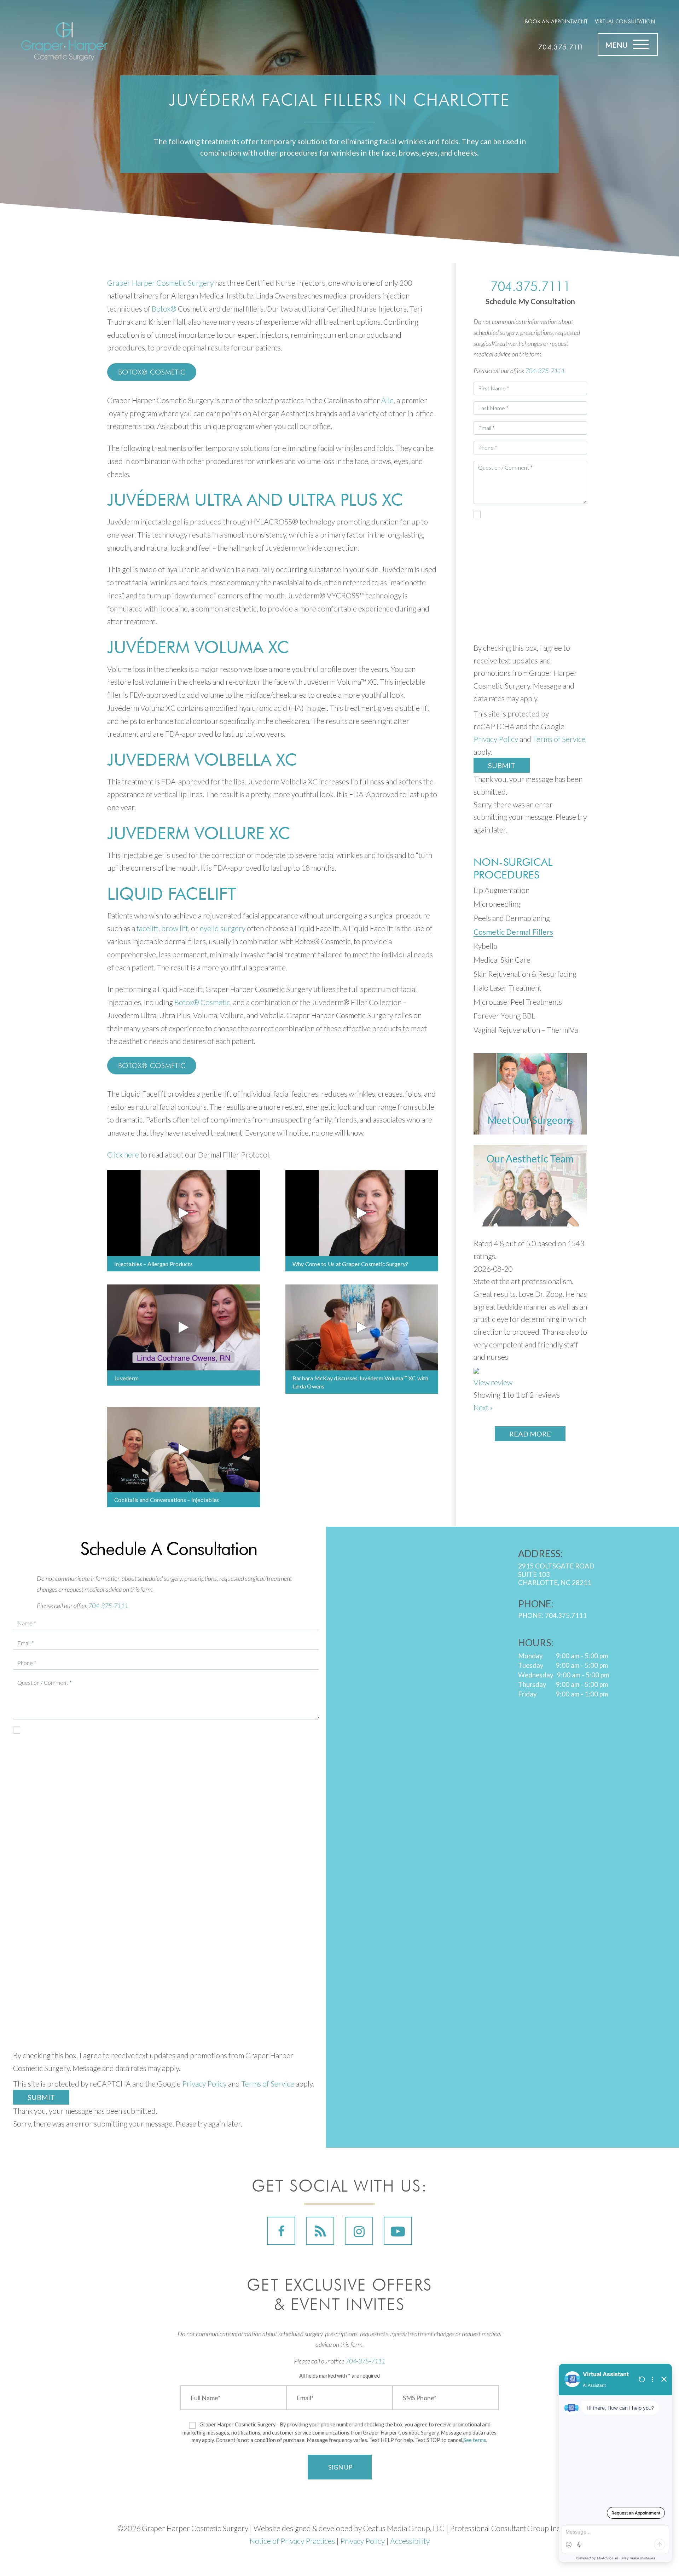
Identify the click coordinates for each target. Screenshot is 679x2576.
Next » (483, 1407)
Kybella (485, 946)
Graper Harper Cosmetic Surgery (160, 283)
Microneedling (497, 904)
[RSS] (320, 2231)
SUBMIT (41, 2097)
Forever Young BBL (504, 1016)
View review (493, 1382)
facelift (147, 928)
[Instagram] (359, 2231)
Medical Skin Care (502, 960)
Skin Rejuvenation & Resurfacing (525, 974)
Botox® (164, 309)
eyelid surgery (223, 928)
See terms (475, 2440)
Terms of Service (559, 739)
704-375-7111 (545, 371)
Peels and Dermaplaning (512, 918)
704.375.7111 (561, 47)
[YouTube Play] (398, 2231)
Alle (387, 400)
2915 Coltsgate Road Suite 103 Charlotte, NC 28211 (556, 1574)
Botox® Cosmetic (152, 372)
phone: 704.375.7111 (552, 1615)
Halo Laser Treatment (507, 988)
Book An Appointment (556, 21)
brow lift (175, 928)
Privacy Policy (496, 739)
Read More (530, 1434)
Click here (123, 1154)
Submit (502, 765)
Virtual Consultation (625, 21)
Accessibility (410, 2541)
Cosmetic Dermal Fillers (513, 932)
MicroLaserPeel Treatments (518, 1002)
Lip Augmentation (501, 890)
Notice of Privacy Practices (292, 2541)
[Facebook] (281, 2231)
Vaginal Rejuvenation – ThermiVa (526, 1030)
